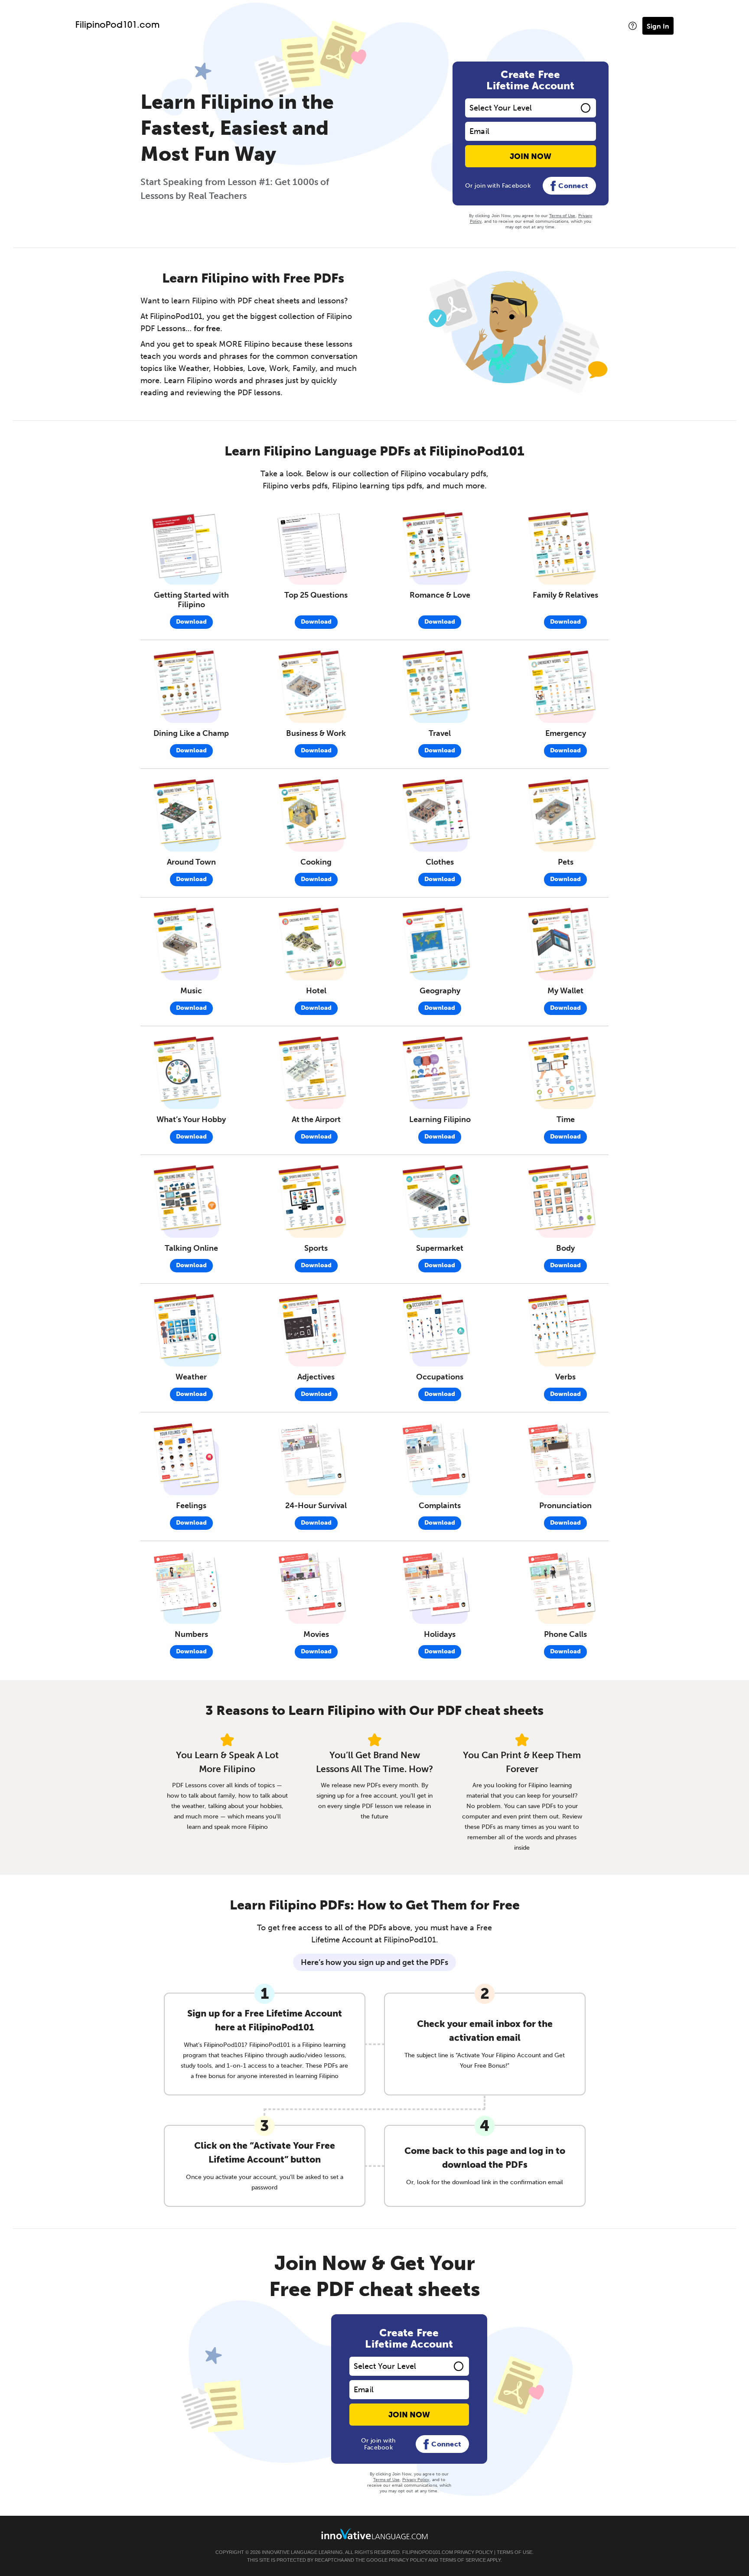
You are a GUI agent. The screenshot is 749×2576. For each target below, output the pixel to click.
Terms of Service (463, 2560)
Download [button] (191, 622)
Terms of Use (562, 216)
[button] (633, 26)
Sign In (658, 26)
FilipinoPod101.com (117, 26)
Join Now (531, 156)
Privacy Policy (416, 2480)
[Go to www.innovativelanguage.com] (374, 2534)
